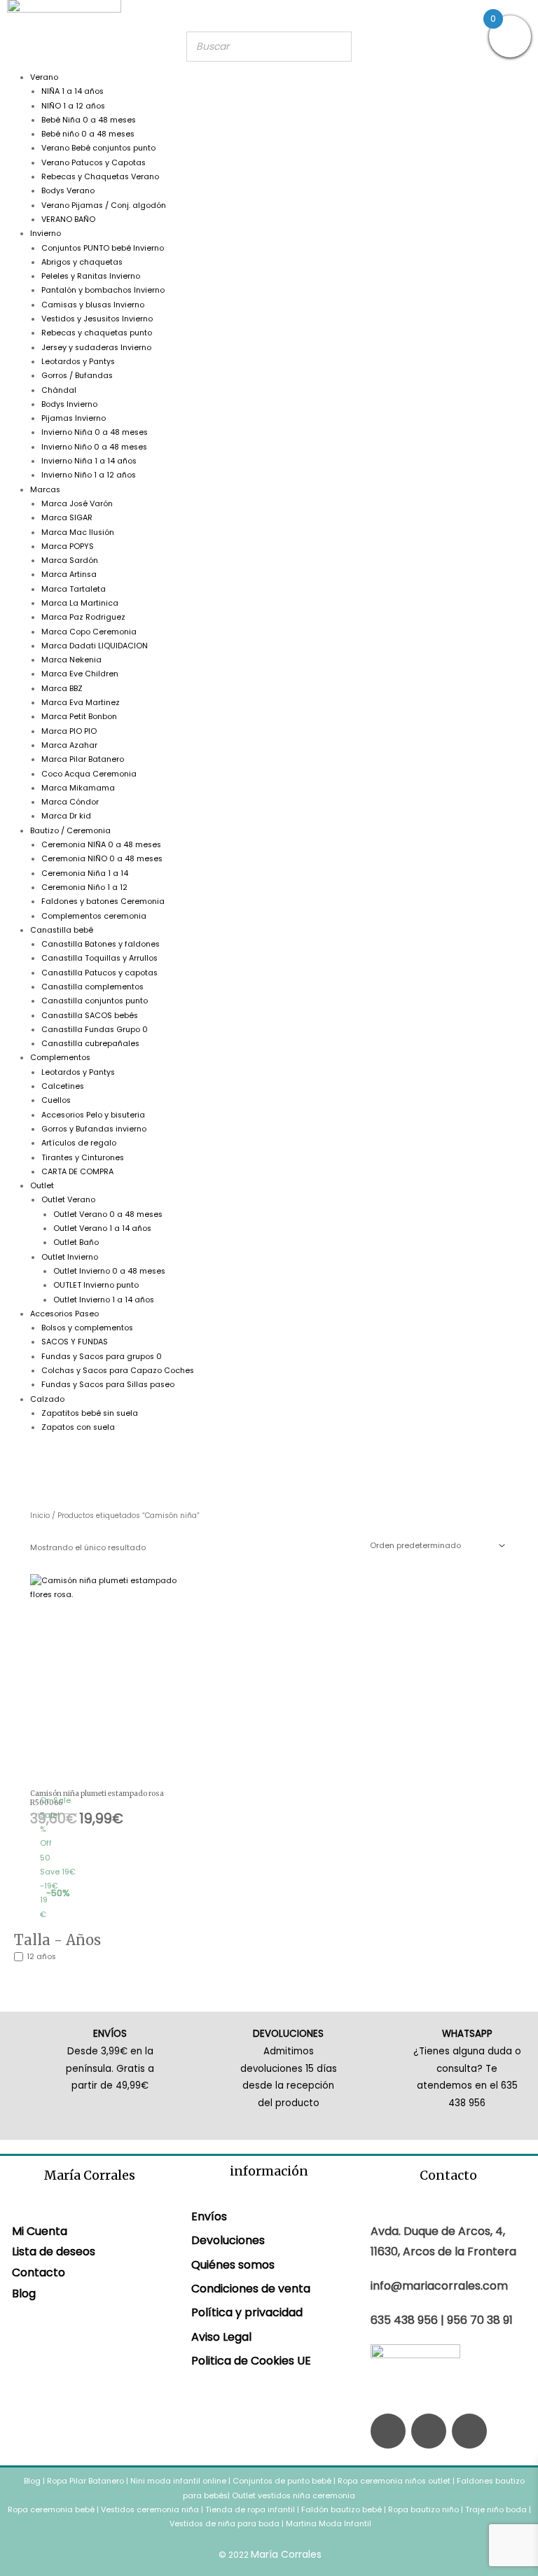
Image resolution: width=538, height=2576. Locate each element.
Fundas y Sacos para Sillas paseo (108, 1385)
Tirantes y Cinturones (83, 1158)
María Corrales (286, 2554)
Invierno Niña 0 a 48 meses (95, 432)
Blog (24, 2293)
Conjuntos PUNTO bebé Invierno (103, 248)
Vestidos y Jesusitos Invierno (97, 319)
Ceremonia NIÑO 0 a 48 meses (102, 859)
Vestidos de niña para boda (225, 2524)
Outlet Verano (68, 1200)
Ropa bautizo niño (423, 2510)
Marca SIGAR (67, 518)
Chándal (59, 390)
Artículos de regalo (79, 1143)
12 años (41, 1957)
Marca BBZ (62, 689)
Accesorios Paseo (64, 1314)
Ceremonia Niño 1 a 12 (84, 887)
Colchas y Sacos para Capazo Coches (118, 1371)
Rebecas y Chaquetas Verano (100, 177)
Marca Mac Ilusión (78, 532)
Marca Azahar (69, 745)
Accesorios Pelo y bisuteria (93, 1115)
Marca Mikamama (78, 788)
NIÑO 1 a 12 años (73, 106)
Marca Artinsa (69, 575)
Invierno (46, 234)
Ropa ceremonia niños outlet (394, 2481)
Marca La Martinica (80, 603)
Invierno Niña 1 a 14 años (89, 461)
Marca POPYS (68, 546)
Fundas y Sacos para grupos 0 (102, 1357)
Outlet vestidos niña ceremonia (294, 2496)
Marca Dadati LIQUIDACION (95, 646)
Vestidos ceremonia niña (150, 2510)
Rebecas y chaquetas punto (97, 333)
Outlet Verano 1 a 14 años (102, 1228)
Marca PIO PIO (69, 731)
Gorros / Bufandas (77, 376)
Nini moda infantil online (179, 2481)
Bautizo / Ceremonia (70, 831)
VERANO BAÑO (68, 220)
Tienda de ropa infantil (250, 2510)
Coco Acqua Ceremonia (89, 774)
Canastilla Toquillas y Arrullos (99, 958)
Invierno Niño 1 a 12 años (89, 475)
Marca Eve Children (80, 674)
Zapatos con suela (78, 1427)
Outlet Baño (76, 1242)
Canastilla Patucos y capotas (99, 973)
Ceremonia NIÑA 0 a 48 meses (101, 845)
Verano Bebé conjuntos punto (98, 148)
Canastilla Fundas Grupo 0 (95, 1030)
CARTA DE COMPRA (77, 1172)
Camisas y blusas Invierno (93, 305)
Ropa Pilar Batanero (85, 2481)
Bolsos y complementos (87, 1328)
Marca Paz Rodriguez (83, 617)
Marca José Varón (77, 504)
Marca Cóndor (70, 802)
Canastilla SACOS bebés (90, 1016)
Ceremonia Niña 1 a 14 (85, 873)
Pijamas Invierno (74, 418)
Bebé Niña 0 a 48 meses (89, 120)
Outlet (42, 1186)
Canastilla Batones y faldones (101, 944)
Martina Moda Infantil (329, 2524)
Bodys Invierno (69, 404)
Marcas (45, 490)
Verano (44, 77)
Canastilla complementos (92, 987)
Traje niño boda (496, 2510)
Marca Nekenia (71, 660)
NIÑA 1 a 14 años (73, 91)
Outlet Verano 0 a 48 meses (108, 1214)
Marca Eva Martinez (81, 703)
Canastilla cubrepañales (90, 1044)
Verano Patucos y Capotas (94, 163)
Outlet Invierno (70, 1257)
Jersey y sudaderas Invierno (96, 348)
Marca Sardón (70, 561)
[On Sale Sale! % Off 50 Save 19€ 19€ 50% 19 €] (105, 1682)
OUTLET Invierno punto (96, 1285)
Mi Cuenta (40, 2231)
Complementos (60, 1058)
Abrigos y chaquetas (82, 262)
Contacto (39, 2272)
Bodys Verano (68, 191)
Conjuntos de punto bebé (282, 2481)
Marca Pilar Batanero (83, 759)
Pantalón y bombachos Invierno (103, 290)
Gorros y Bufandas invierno (94, 1129)
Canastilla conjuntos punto (95, 1001)
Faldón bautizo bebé (342, 2510)
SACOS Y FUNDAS (75, 1342)
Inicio (40, 1516)
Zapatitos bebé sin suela (90, 1413)
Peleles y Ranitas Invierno (91, 276)
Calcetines (63, 1086)
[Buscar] (337, 47)
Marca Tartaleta (74, 589)
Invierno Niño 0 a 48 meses (94, 447)
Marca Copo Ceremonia (89, 632)
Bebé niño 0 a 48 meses (88, 134)
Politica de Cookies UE (251, 2361)
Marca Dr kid (66, 816)
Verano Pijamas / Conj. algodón (104, 206)
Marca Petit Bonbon (79, 717)
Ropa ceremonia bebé (51, 2510)
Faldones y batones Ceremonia (103, 901)
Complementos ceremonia (94, 916)
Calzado (47, 1399)
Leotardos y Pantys (78, 362)
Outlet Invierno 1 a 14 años (104, 1300)
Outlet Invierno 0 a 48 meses (109, 1271)
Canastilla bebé (62, 930)
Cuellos (56, 1100)
